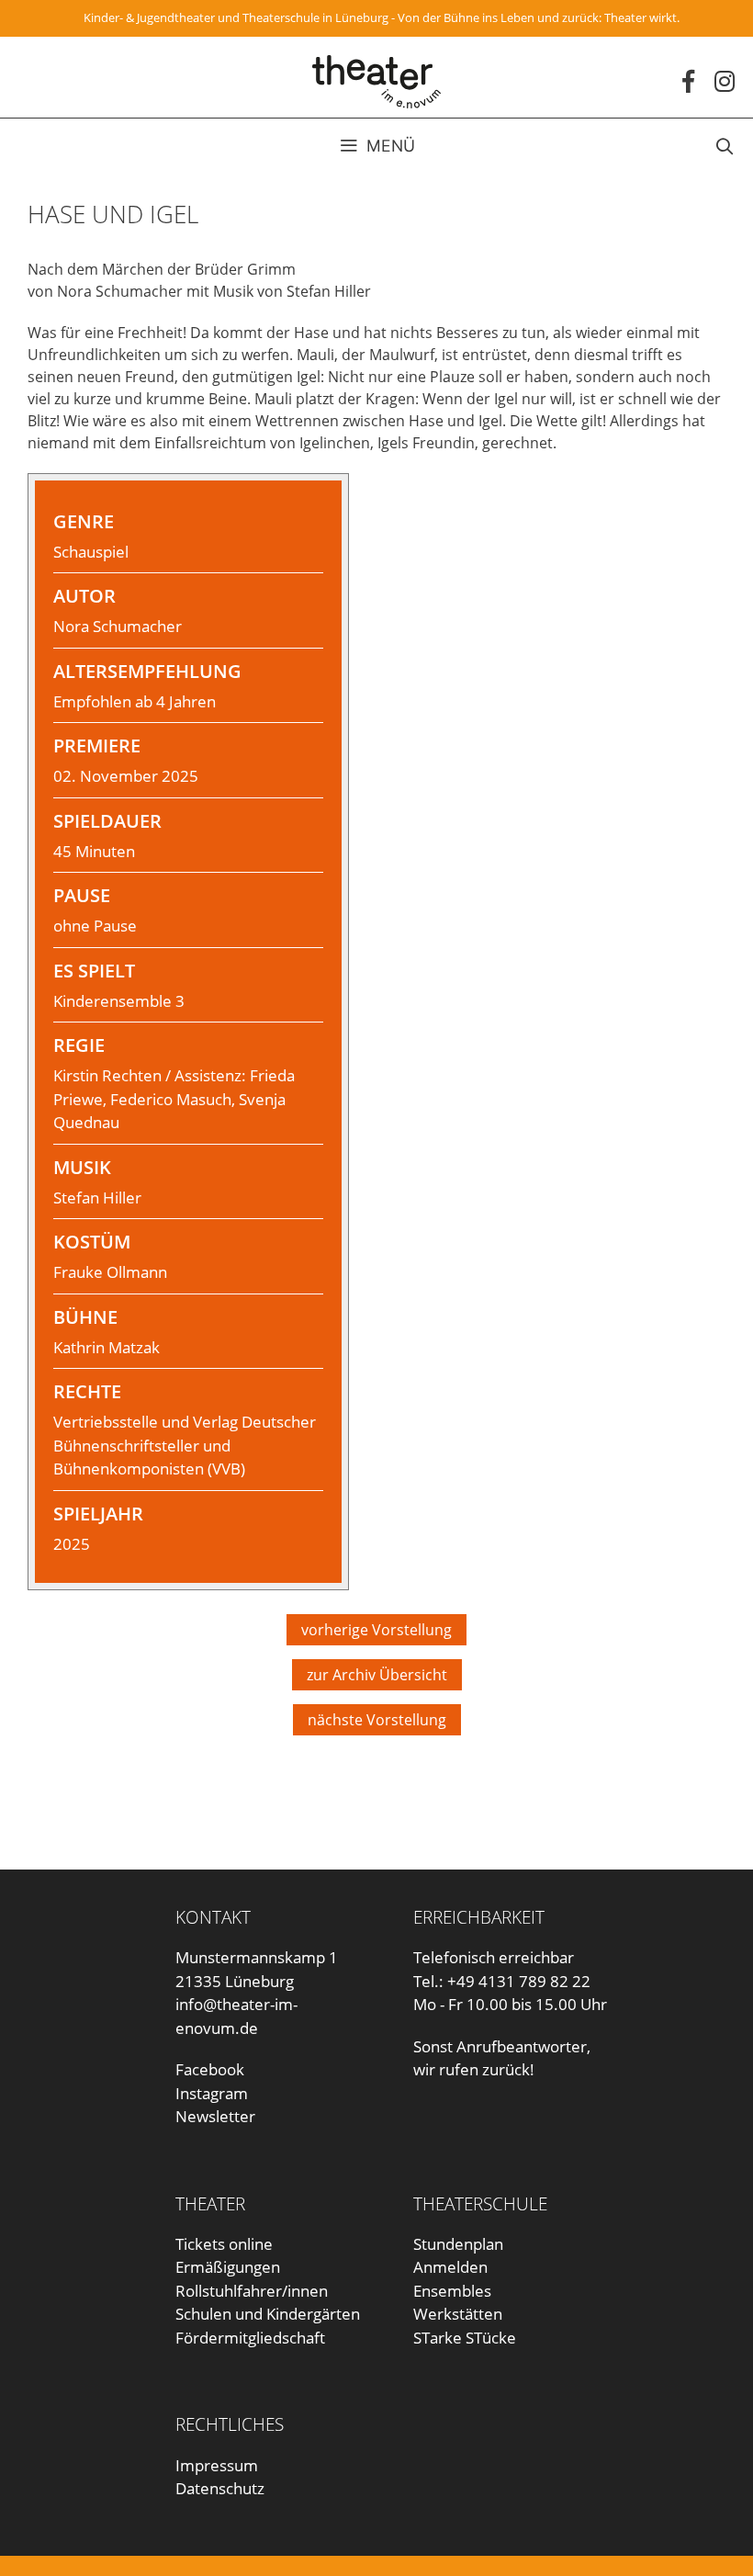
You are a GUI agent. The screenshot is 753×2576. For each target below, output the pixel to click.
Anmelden (450, 2267)
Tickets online (224, 2244)
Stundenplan (458, 2244)
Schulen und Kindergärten (268, 2314)
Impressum (217, 2465)
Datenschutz (220, 2488)
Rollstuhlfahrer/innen (252, 2291)
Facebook (210, 2069)
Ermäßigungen (228, 2267)
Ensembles (452, 2291)
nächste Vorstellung (377, 1720)
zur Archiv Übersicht (377, 1675)
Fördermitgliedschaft (250, 2338)
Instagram (212, 2093)
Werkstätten (458, 2314)
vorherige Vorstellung (376, 1630)
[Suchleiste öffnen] (724, 146)
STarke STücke (465, 2338)
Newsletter (215, 2116)
